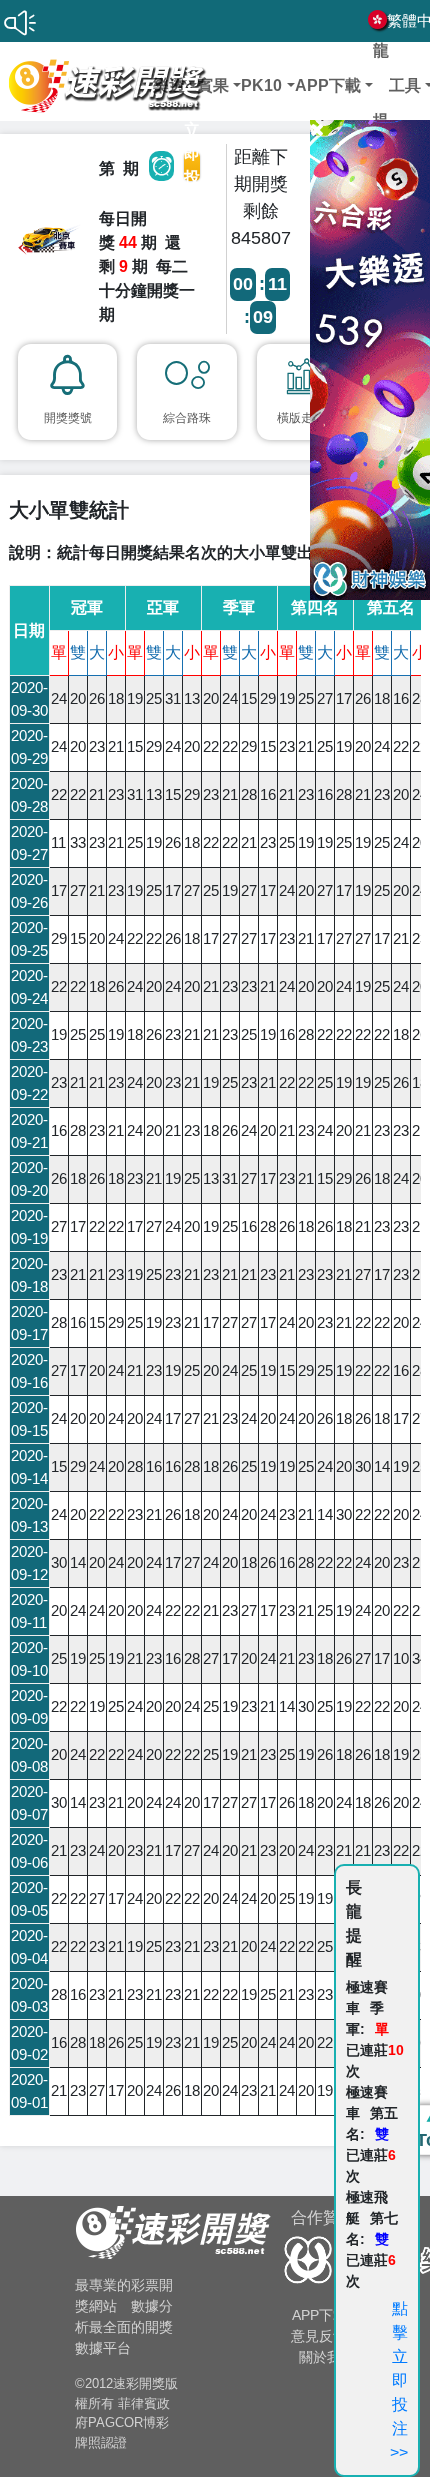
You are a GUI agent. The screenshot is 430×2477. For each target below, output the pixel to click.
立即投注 (192, 165)
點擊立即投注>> (399, 2380)
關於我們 (327, 2357)
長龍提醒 (381, 86)
